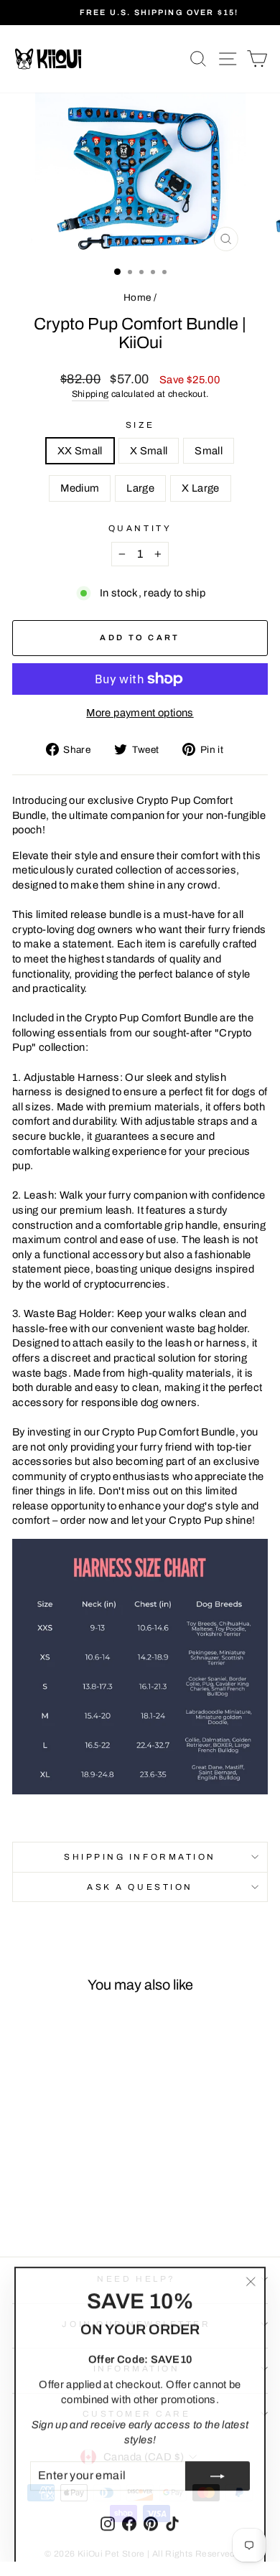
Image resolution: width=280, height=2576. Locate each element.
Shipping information (140, 1857)
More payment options (140, 713)
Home (137, 298)
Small (209, 451)
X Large (201, 488)
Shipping (90, 394)
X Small (149, 451)
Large (140, 488)
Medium (80, 488)
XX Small (80, 451)
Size (140, 425)
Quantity (140, 528)
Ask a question (140, 1887)
